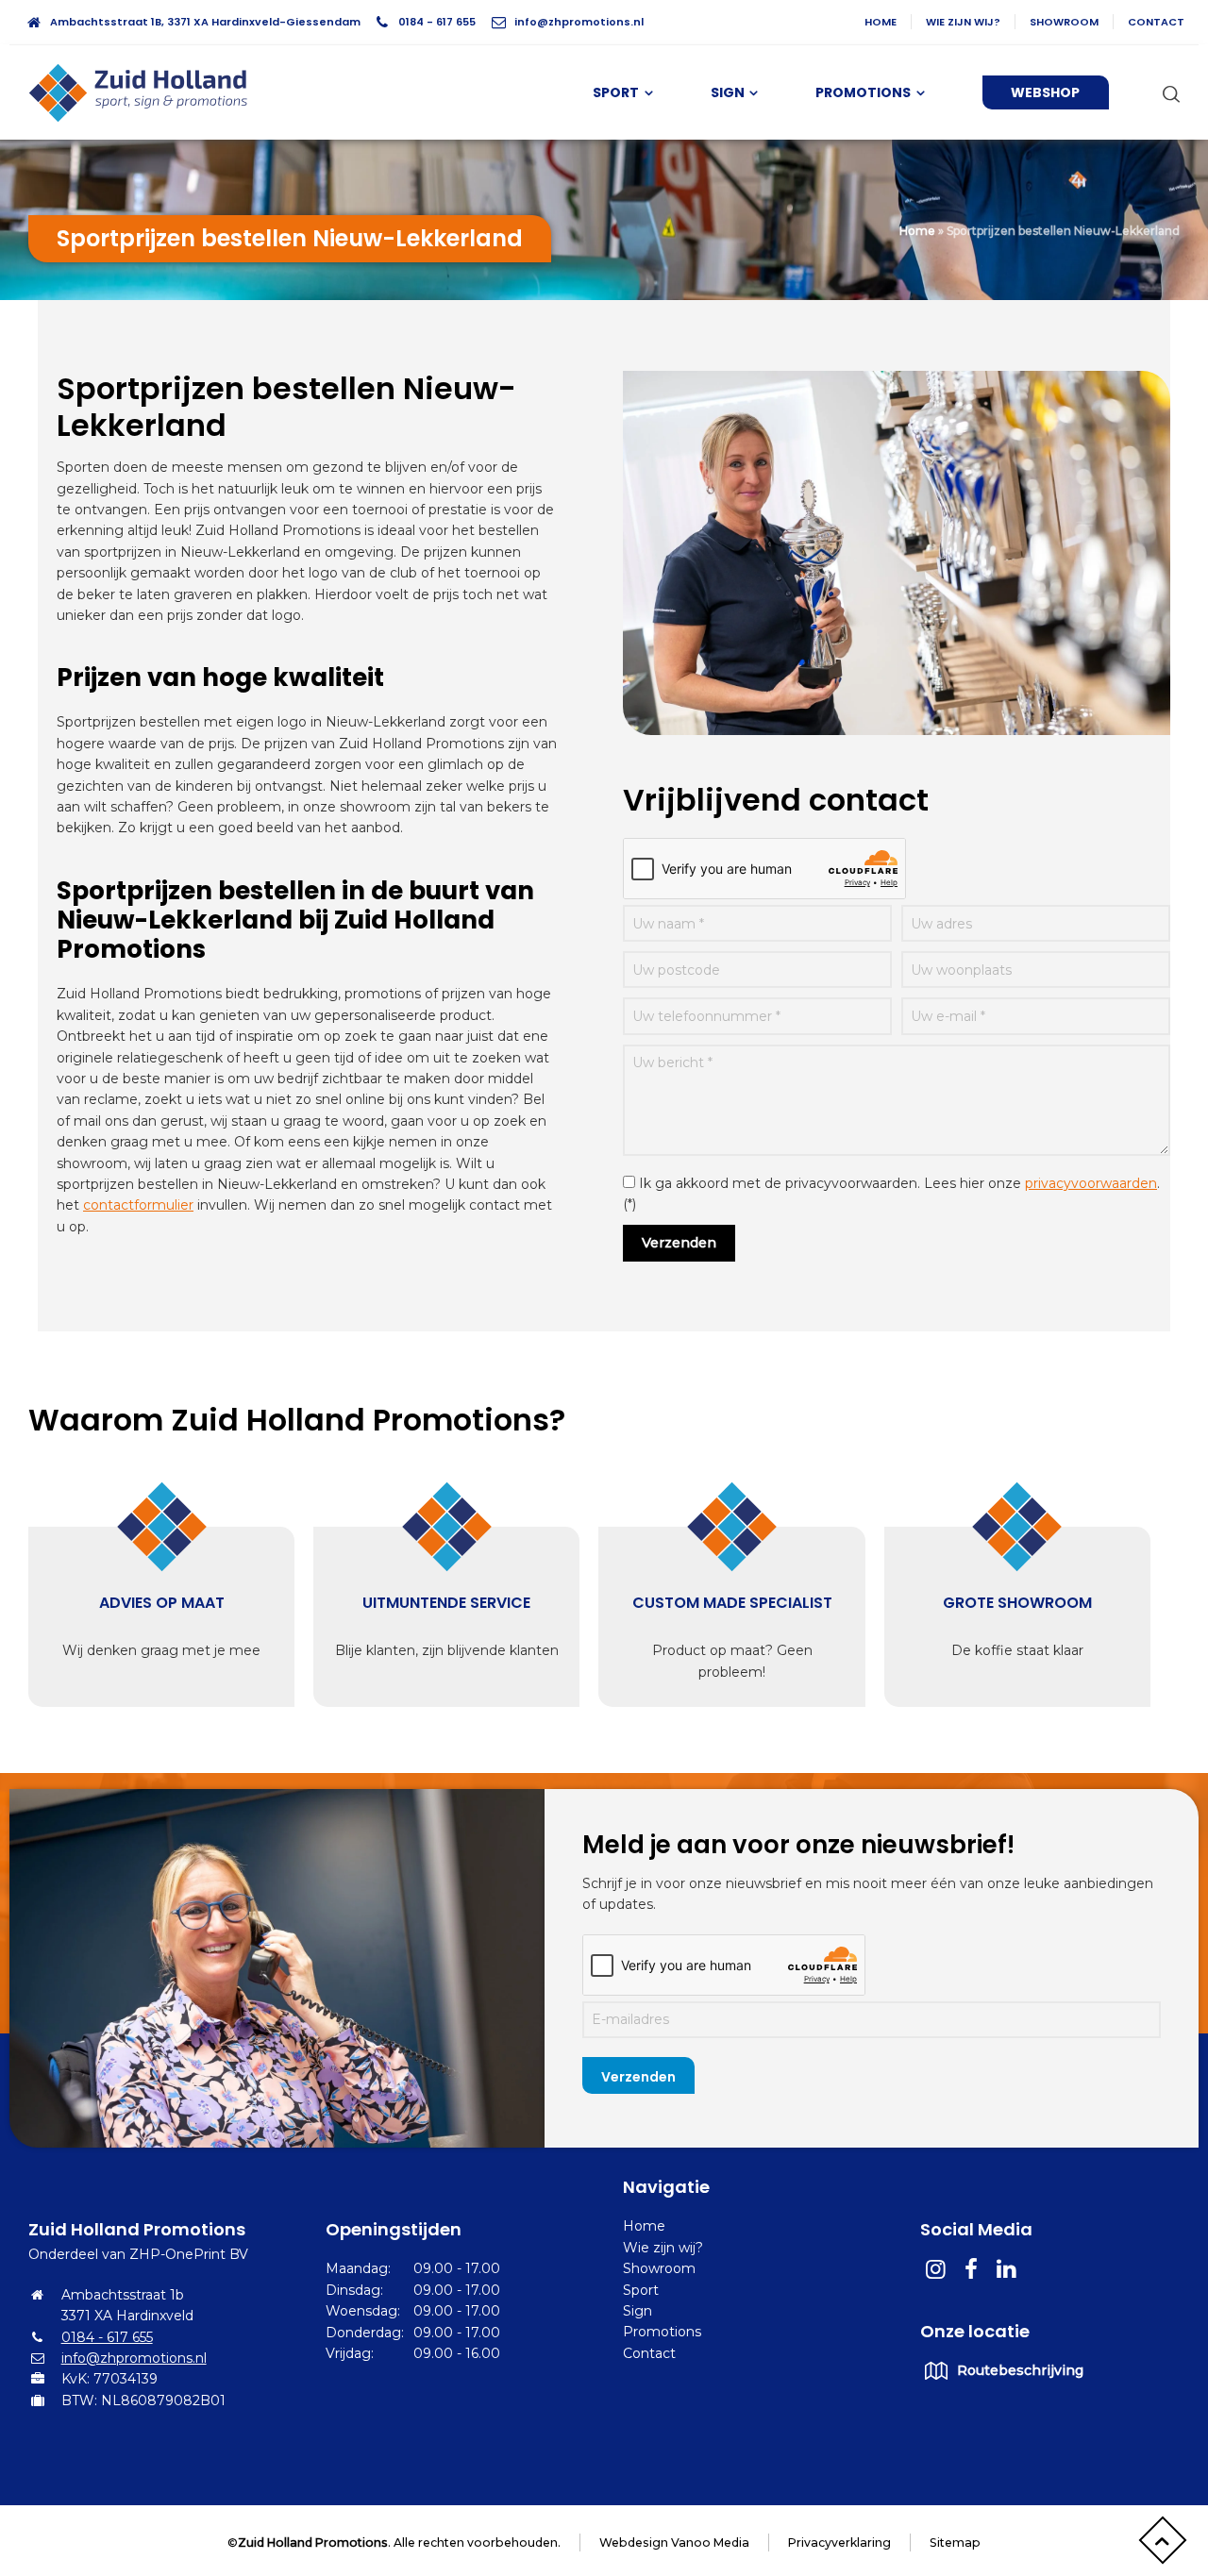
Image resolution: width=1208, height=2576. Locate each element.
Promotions (662, 2332)
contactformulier (138, 1205)
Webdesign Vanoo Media (674, 2543)
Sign (638, 2311)
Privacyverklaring (839, 2543)
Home (881, 22)
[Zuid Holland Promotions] (146, 92)
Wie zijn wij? (963, 22)
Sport (641, 2290)
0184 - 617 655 (437, 22)
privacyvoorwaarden (1091, 1183)
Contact (1156, 22)
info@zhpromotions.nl (579, 22)
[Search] (1167, 93)
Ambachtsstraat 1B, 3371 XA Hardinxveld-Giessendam (205, 22)
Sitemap (955, 2543)
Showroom (1064, 22)
